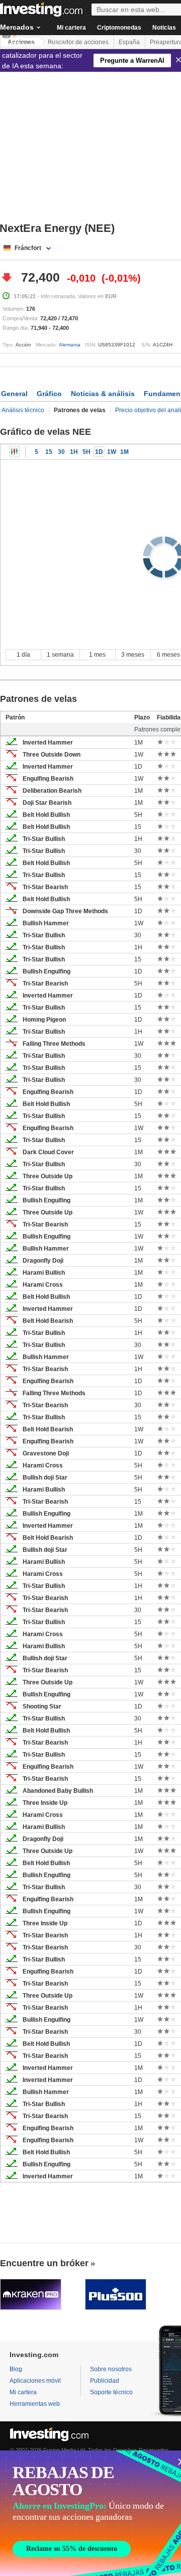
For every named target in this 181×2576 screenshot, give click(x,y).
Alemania (70, 345)
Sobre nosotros (111, 2369)
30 (61, 452)
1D (99, 452)
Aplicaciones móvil (35, 2381)
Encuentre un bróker (44, 2263)
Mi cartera (71, 28)
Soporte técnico (111, 2392)
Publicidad (105, 2381)
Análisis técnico (23, 410)
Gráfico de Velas (15, 452)
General (14, 394)
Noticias (164, 28)
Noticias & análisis (103, 394)
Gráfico (49, 394)
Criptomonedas (119, 28)
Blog (16, 2369)
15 (49, 452)
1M (124, 452)
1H (74, 452)
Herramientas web (35, 2404)
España (129, 42)
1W (112, 452)
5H (86, 452)
